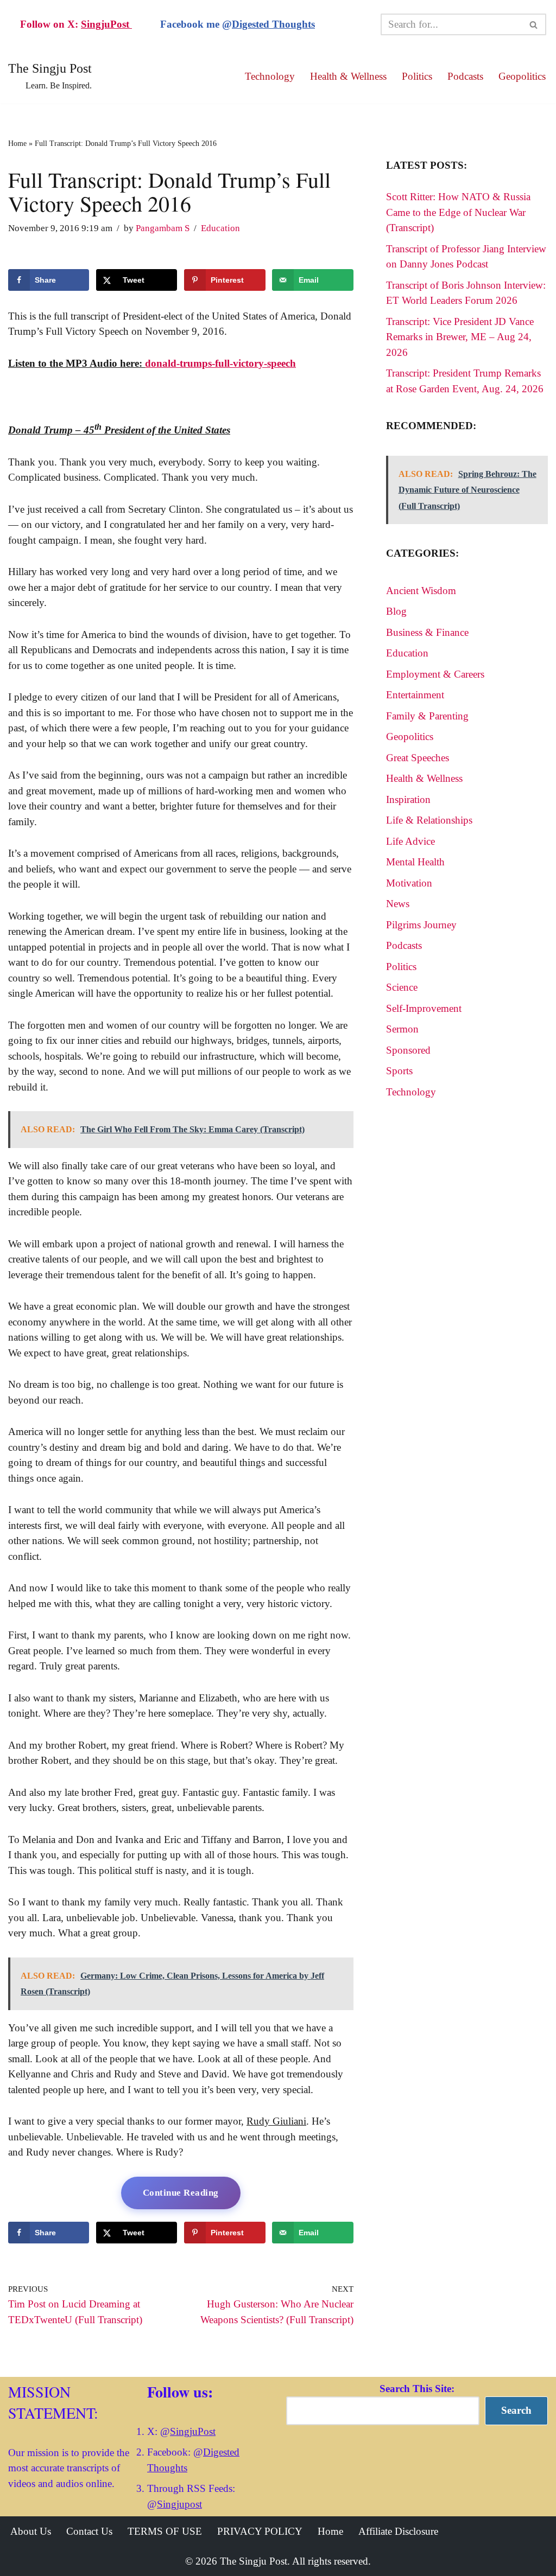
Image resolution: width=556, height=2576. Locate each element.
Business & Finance (427, 632)
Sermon (402, 1029)
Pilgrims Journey (421, 925)
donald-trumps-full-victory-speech (220, 363)
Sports (399, 1071)
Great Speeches (418, 758)
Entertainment (415, 695)
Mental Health (415, 862)
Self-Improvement (424, 1008)
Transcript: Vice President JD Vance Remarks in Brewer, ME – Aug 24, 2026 (460, 337)
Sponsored (408, 1050)
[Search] (534, 24)
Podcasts (465, 76)
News (398, 904)
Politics (417, 76)
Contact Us (89, 2531)
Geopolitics (522, 76)
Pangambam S (163, 228)
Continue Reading (181, 2193)
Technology (270, 76)
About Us (31, 2531)
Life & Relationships (429, 820)
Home (17, 144)
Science (402, 987)
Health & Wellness (348, 76)
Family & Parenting (427, 716)
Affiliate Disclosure (398, 2531)
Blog (396, 611)
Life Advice (410, 841)
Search (516, 2410)
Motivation (409, 883)
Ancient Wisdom (421, 591)
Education (220, 228)
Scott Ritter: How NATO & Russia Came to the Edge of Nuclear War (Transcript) (458, 212)
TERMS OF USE (165, 2531)
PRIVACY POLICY (260, 2531)
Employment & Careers (435, 674)
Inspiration (408, 799)
